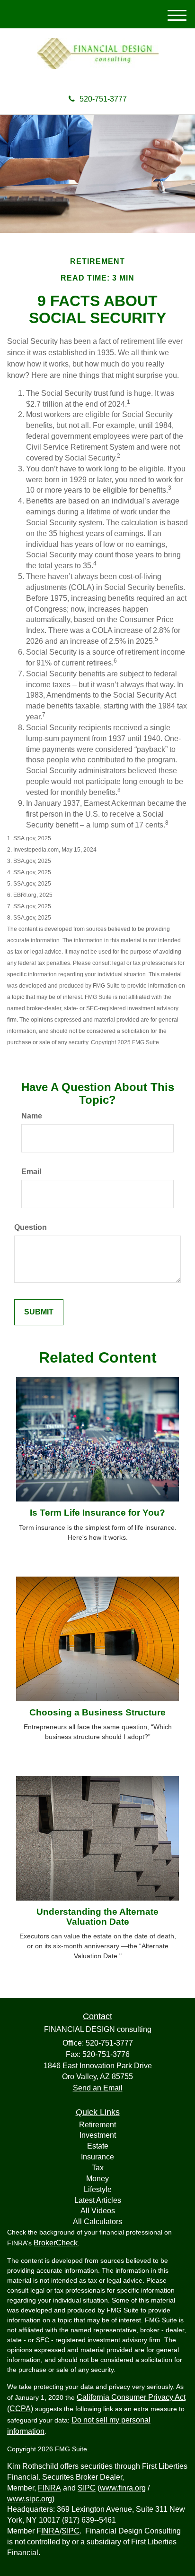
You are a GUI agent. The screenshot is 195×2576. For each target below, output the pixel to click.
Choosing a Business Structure (97, 1712)
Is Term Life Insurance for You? (97, 1513)
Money (97, 2179)
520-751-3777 (103, 99)
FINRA (49, 2488)
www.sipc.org (30, 2499)
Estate (98, 2146)
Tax (98, 2168)
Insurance (97, 2157)
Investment (98, 2135)
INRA (50, 2531)
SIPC (87, 2488)
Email (31, 1172)
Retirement (97, 2125)
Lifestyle (98, 2189)
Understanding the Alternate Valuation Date (97, 1917)
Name (32, 1116)
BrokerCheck (56, 2243)
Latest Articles (98, 2200)
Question (31, 1227)
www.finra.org (123, 2488)
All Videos (98, 2211)
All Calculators (97, 2222)
